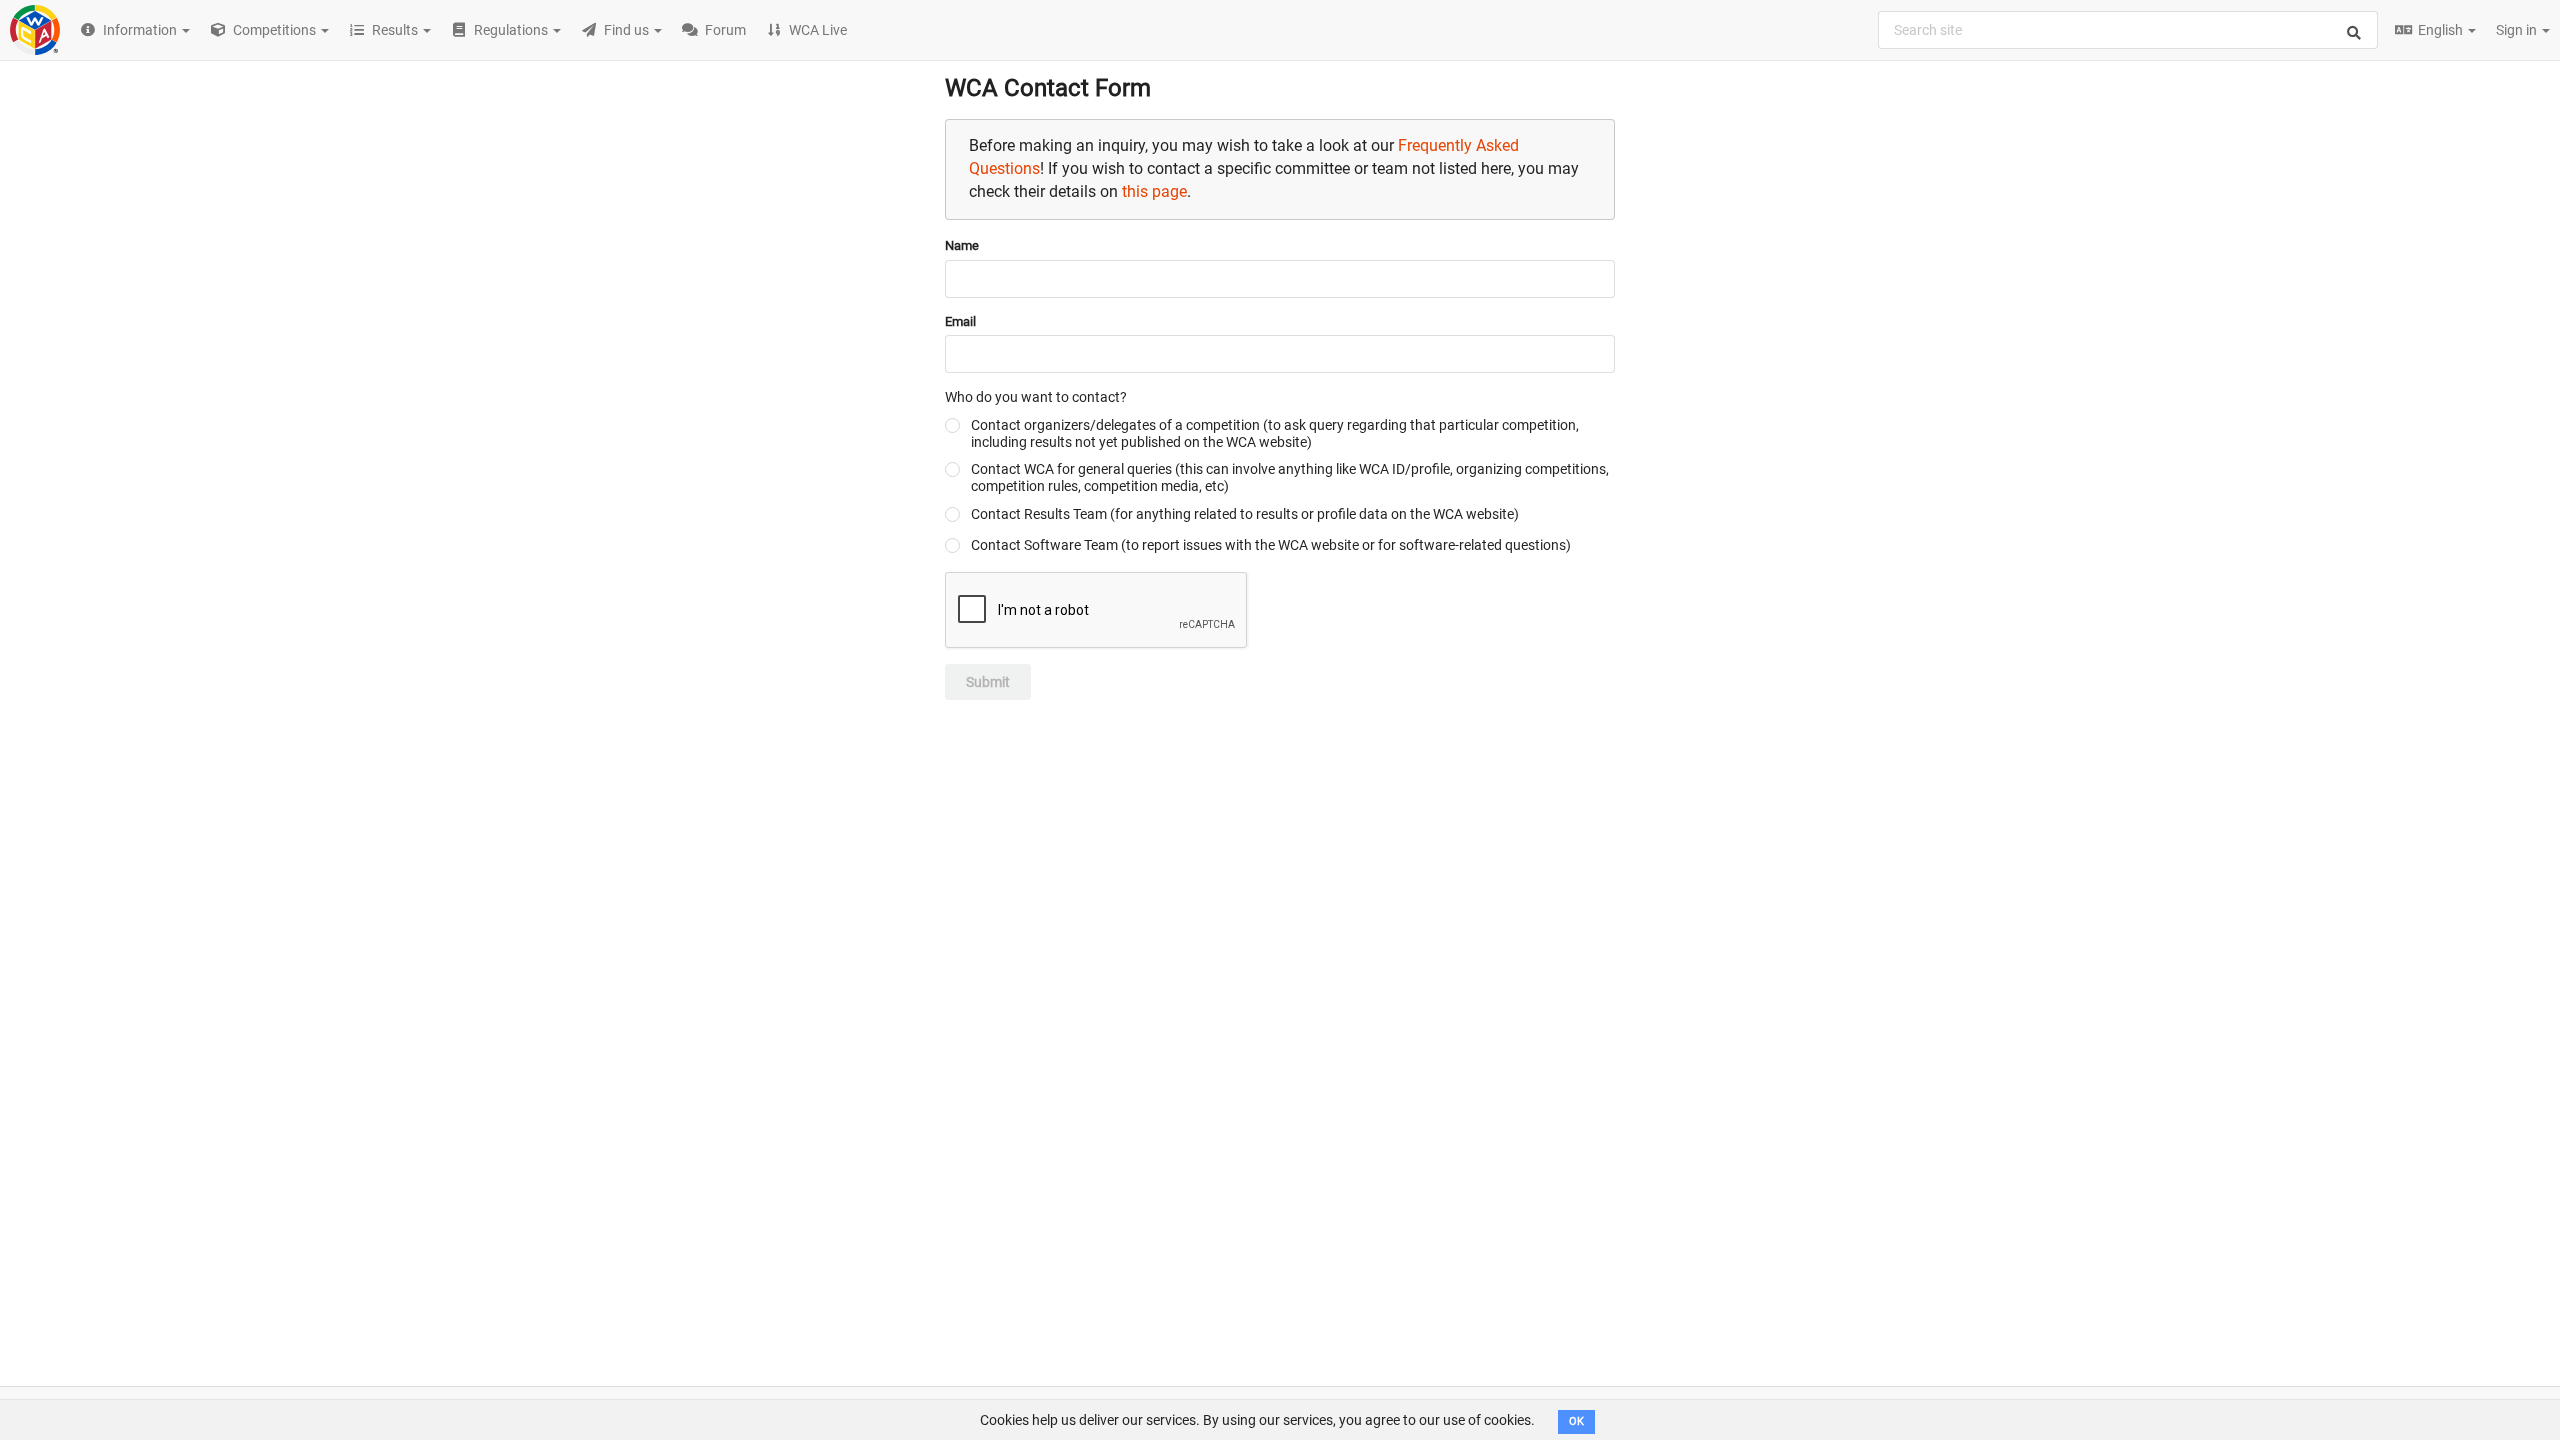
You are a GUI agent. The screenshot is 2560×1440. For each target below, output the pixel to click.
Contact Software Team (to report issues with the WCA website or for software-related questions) (1271, 545)
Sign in (2518, 30)
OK (1576, 1421)
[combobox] (2128, 30)
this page (1154, 191)
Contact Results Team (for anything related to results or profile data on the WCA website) (1245, 514)
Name (962, 245)
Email (960, 321)
